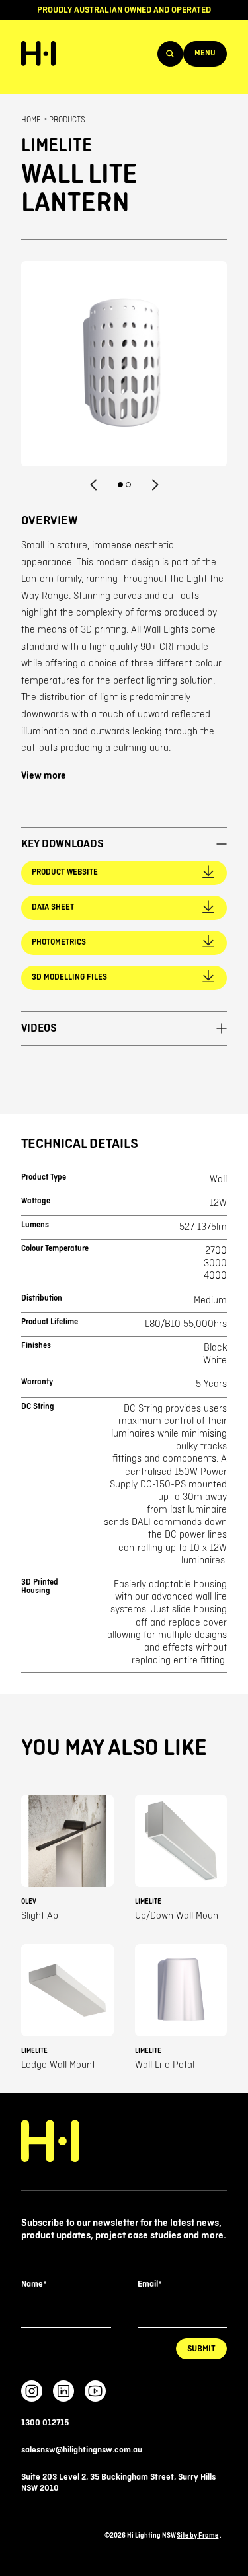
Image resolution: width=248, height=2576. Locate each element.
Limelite (57, 146)
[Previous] (94, 485)
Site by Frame (197, 2535)
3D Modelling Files (69, 977)
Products (67, 120)
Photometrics (59, 942)
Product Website (65, 872)
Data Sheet (53, 907)
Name (34, 2284)
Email (149, 2284)
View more (44, 776)
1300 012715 (45, 2423)
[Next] (155, 485)
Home (31, 120)
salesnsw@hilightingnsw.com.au (82, 2450)
